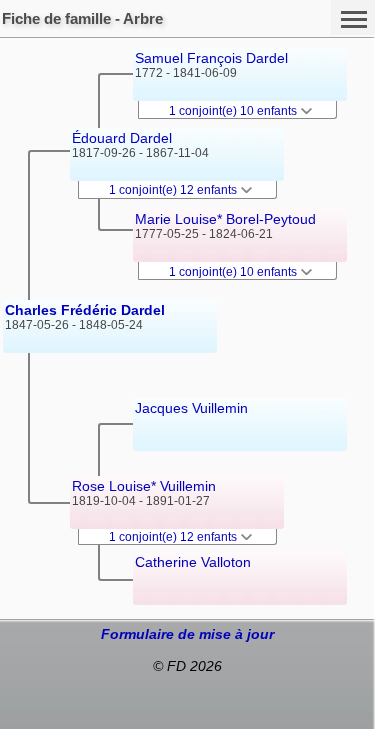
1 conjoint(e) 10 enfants (234, 111)
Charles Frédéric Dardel (85, 310)
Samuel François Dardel (211, 58)
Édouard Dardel (122, 138)
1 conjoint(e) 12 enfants (174, 190)
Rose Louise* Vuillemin (144, 486)
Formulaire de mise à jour (187, 634)
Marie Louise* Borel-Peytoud (225, 219)
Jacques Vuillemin (191, 408)
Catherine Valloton (193, 562)
